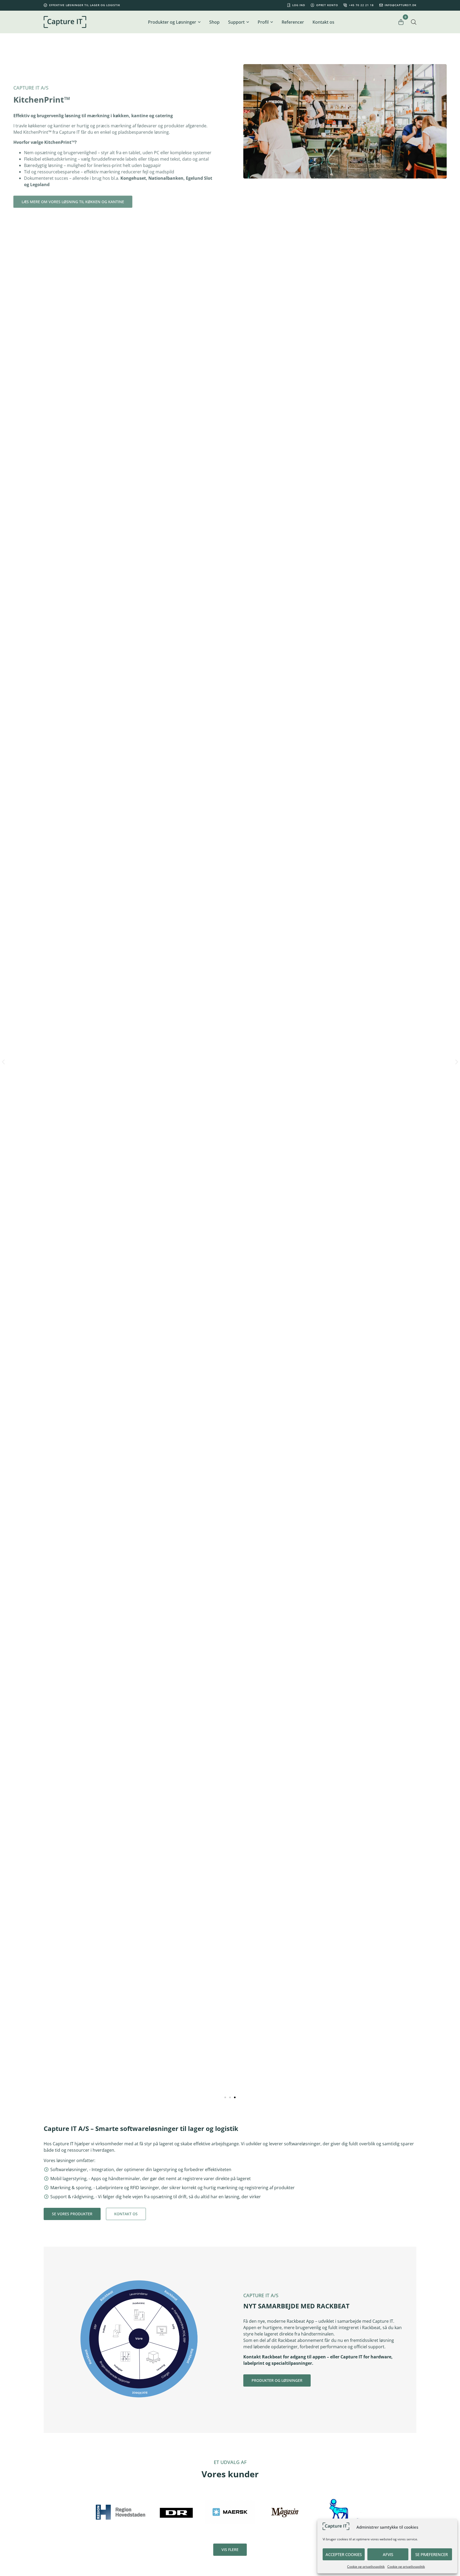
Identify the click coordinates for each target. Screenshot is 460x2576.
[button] (3, 1062)
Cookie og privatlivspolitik (366, 2567)
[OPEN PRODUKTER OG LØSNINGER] (199, 22)
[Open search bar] (414, 22)
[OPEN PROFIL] (272, 22)
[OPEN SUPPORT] (248, 22)
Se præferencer (432, 2554)
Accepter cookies (344, 2554)
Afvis (388, 2554)
